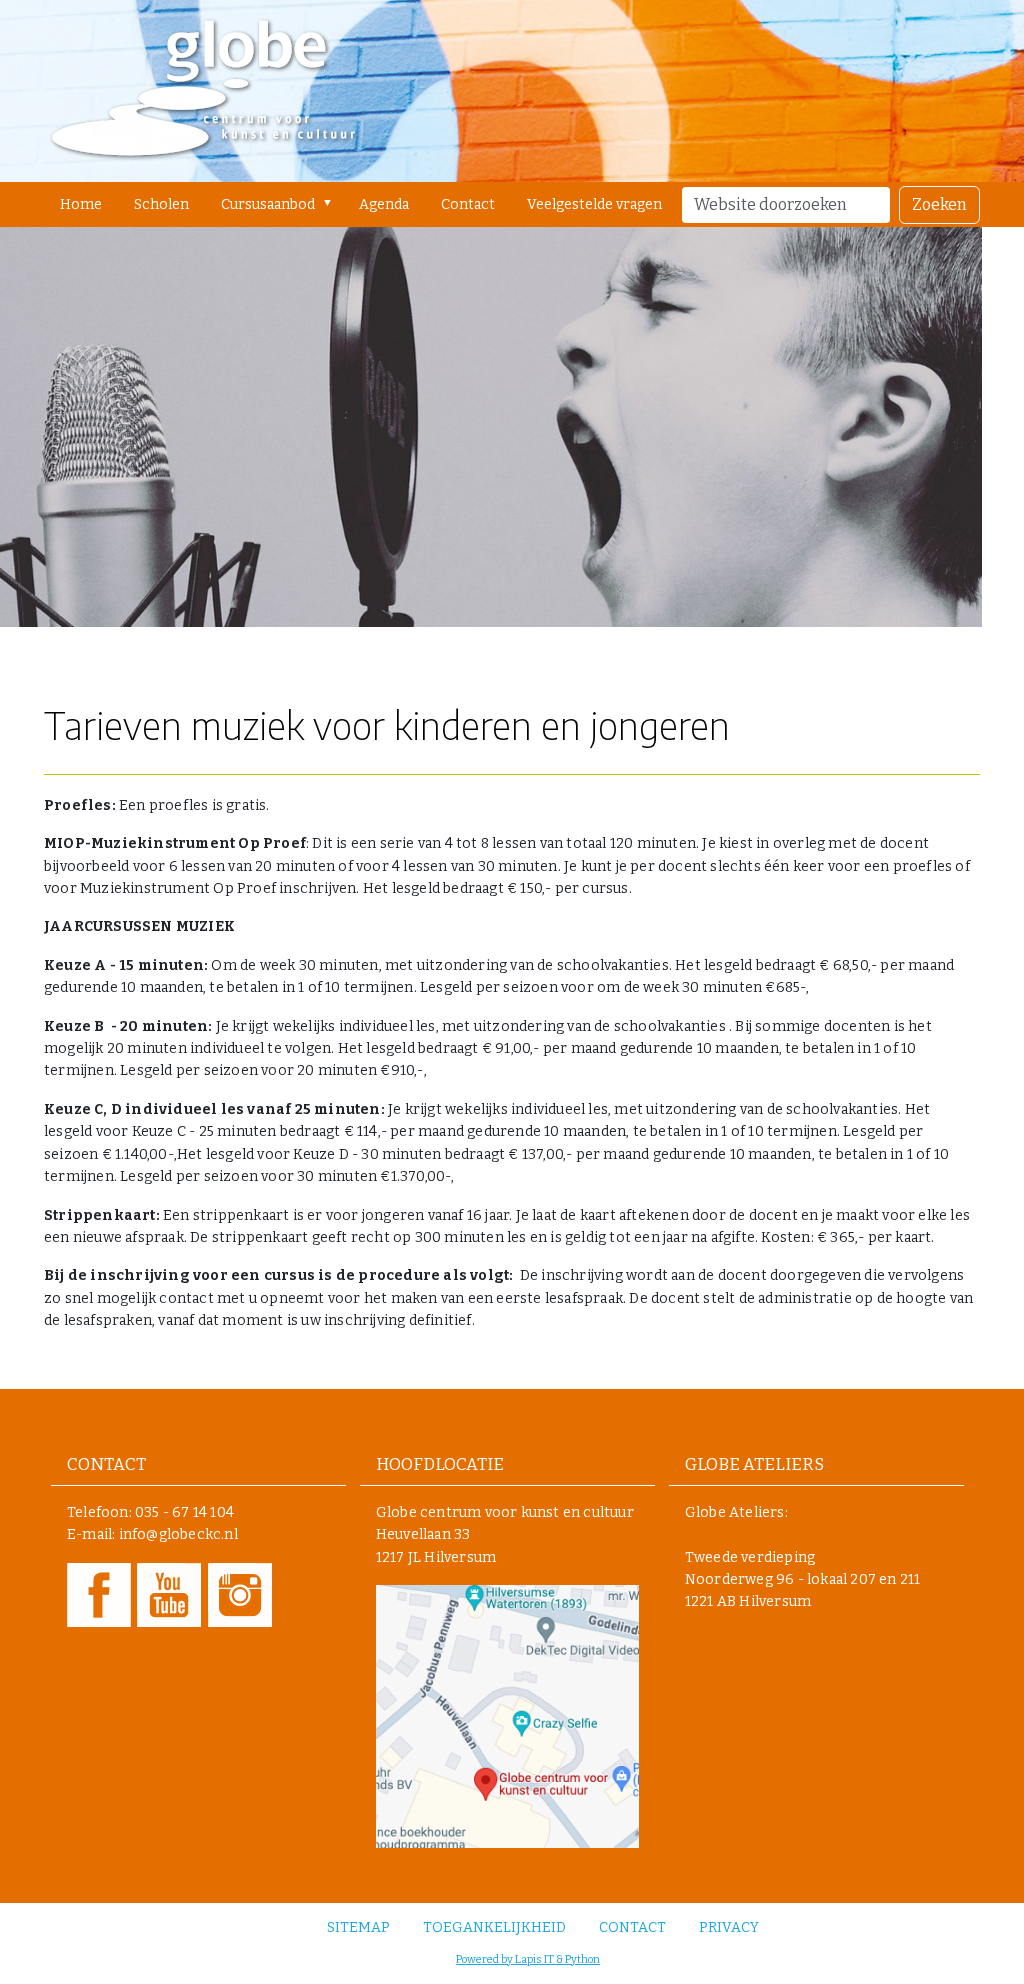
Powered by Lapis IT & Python (528, 1959)
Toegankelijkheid (494, 1927)
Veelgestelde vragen (594, 204)
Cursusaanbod (268, 204)
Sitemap (358, 1927)
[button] (331, 203)
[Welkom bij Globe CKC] (203, 91)
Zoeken (939, 204)
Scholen (161, 204)
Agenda (384, 204)
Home (81, 204)
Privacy (729, 1927)
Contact (468, 204)
